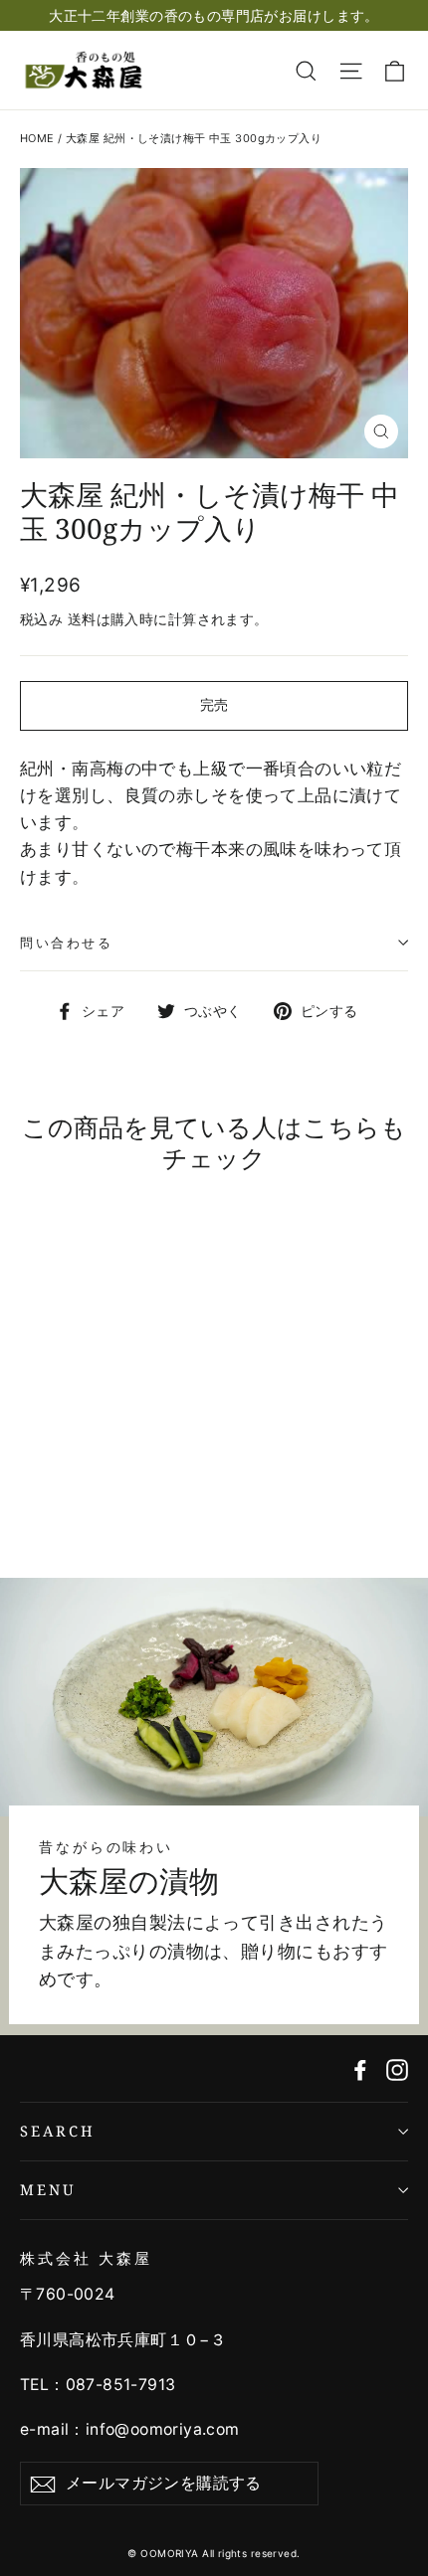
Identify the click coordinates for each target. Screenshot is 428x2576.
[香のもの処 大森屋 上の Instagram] (397, 2068)
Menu (48, 2189)
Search (58, 2131)
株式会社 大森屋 (86, 2258)
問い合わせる (66, 943)
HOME (37, 138)
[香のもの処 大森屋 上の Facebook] (360, 2068)
